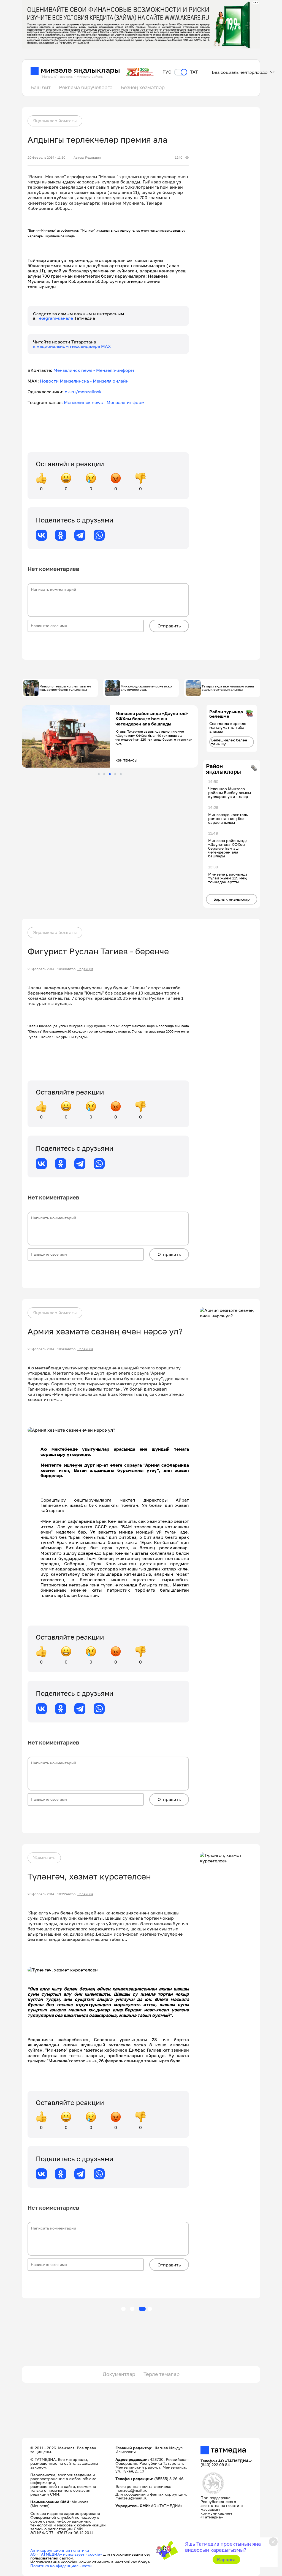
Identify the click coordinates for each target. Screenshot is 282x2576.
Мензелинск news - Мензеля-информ (94, 370)
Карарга (226, 2559)
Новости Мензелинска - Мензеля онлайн (84, 381)
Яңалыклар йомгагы (55, 121)
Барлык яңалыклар (232, 899)
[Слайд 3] (110, 774)
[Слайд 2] (104, 774)
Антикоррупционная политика (60, 2550)
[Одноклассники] (61, 535)
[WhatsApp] (99, 535)
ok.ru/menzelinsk (83, 392)
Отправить (169, 626)
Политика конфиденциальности (61, 2566)
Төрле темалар (162, 2374)
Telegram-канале (55, 318)
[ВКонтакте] (41, 535)
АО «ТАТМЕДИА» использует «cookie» (66, 2554)
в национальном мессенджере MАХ (72, 346)
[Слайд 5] (121, 774)
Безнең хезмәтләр (143, 87)
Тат (194, 72)
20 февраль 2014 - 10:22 (47, 1894)
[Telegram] (80, 535)
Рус (167, 72)
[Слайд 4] (115, 774)
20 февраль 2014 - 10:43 (47, 1349)
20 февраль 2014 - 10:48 (47, 969)
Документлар (119, 2374)
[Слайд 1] (99, 774)
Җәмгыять (44, 1858)
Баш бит (41, 87)
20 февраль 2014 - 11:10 (46, 158)
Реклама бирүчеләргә (86, 87)
